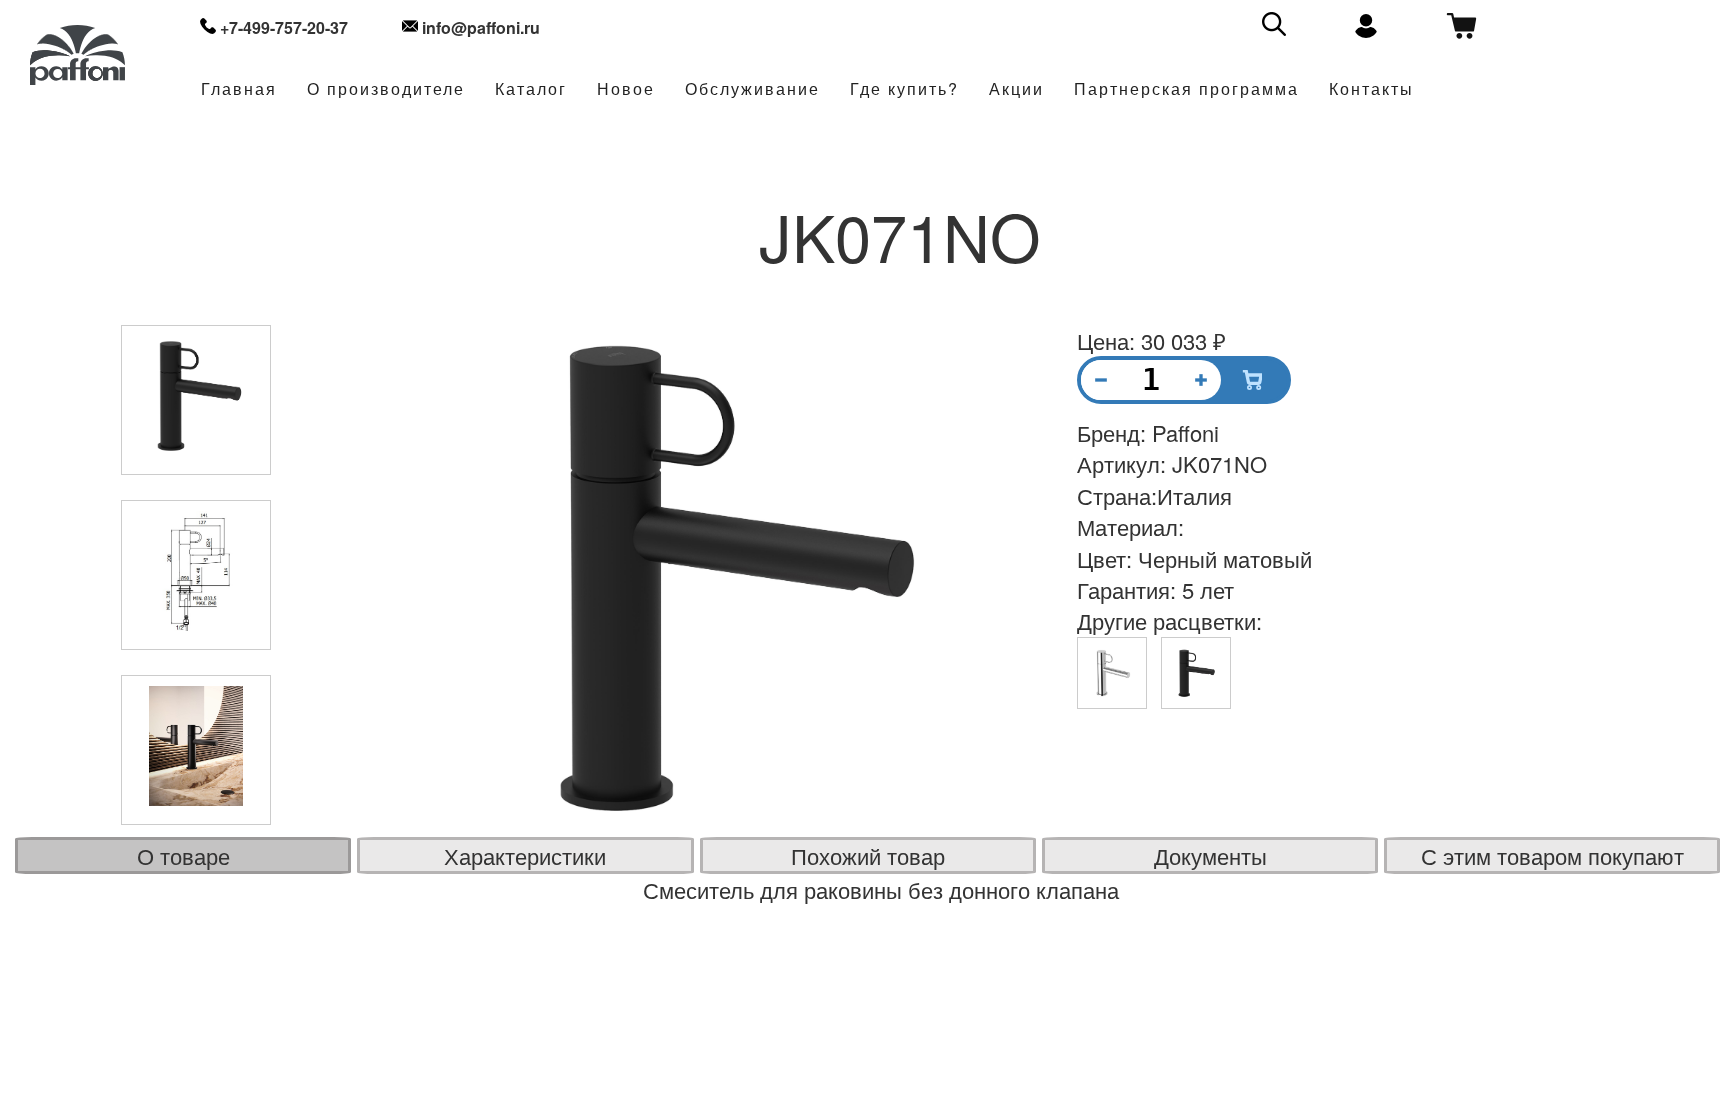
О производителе (386, 89)
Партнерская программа (1186, 89)
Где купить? (904, 89)
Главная (239, 89)
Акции (1016, 89)
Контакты (1371, 89)
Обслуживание (752, 89)
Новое (626, 89)
